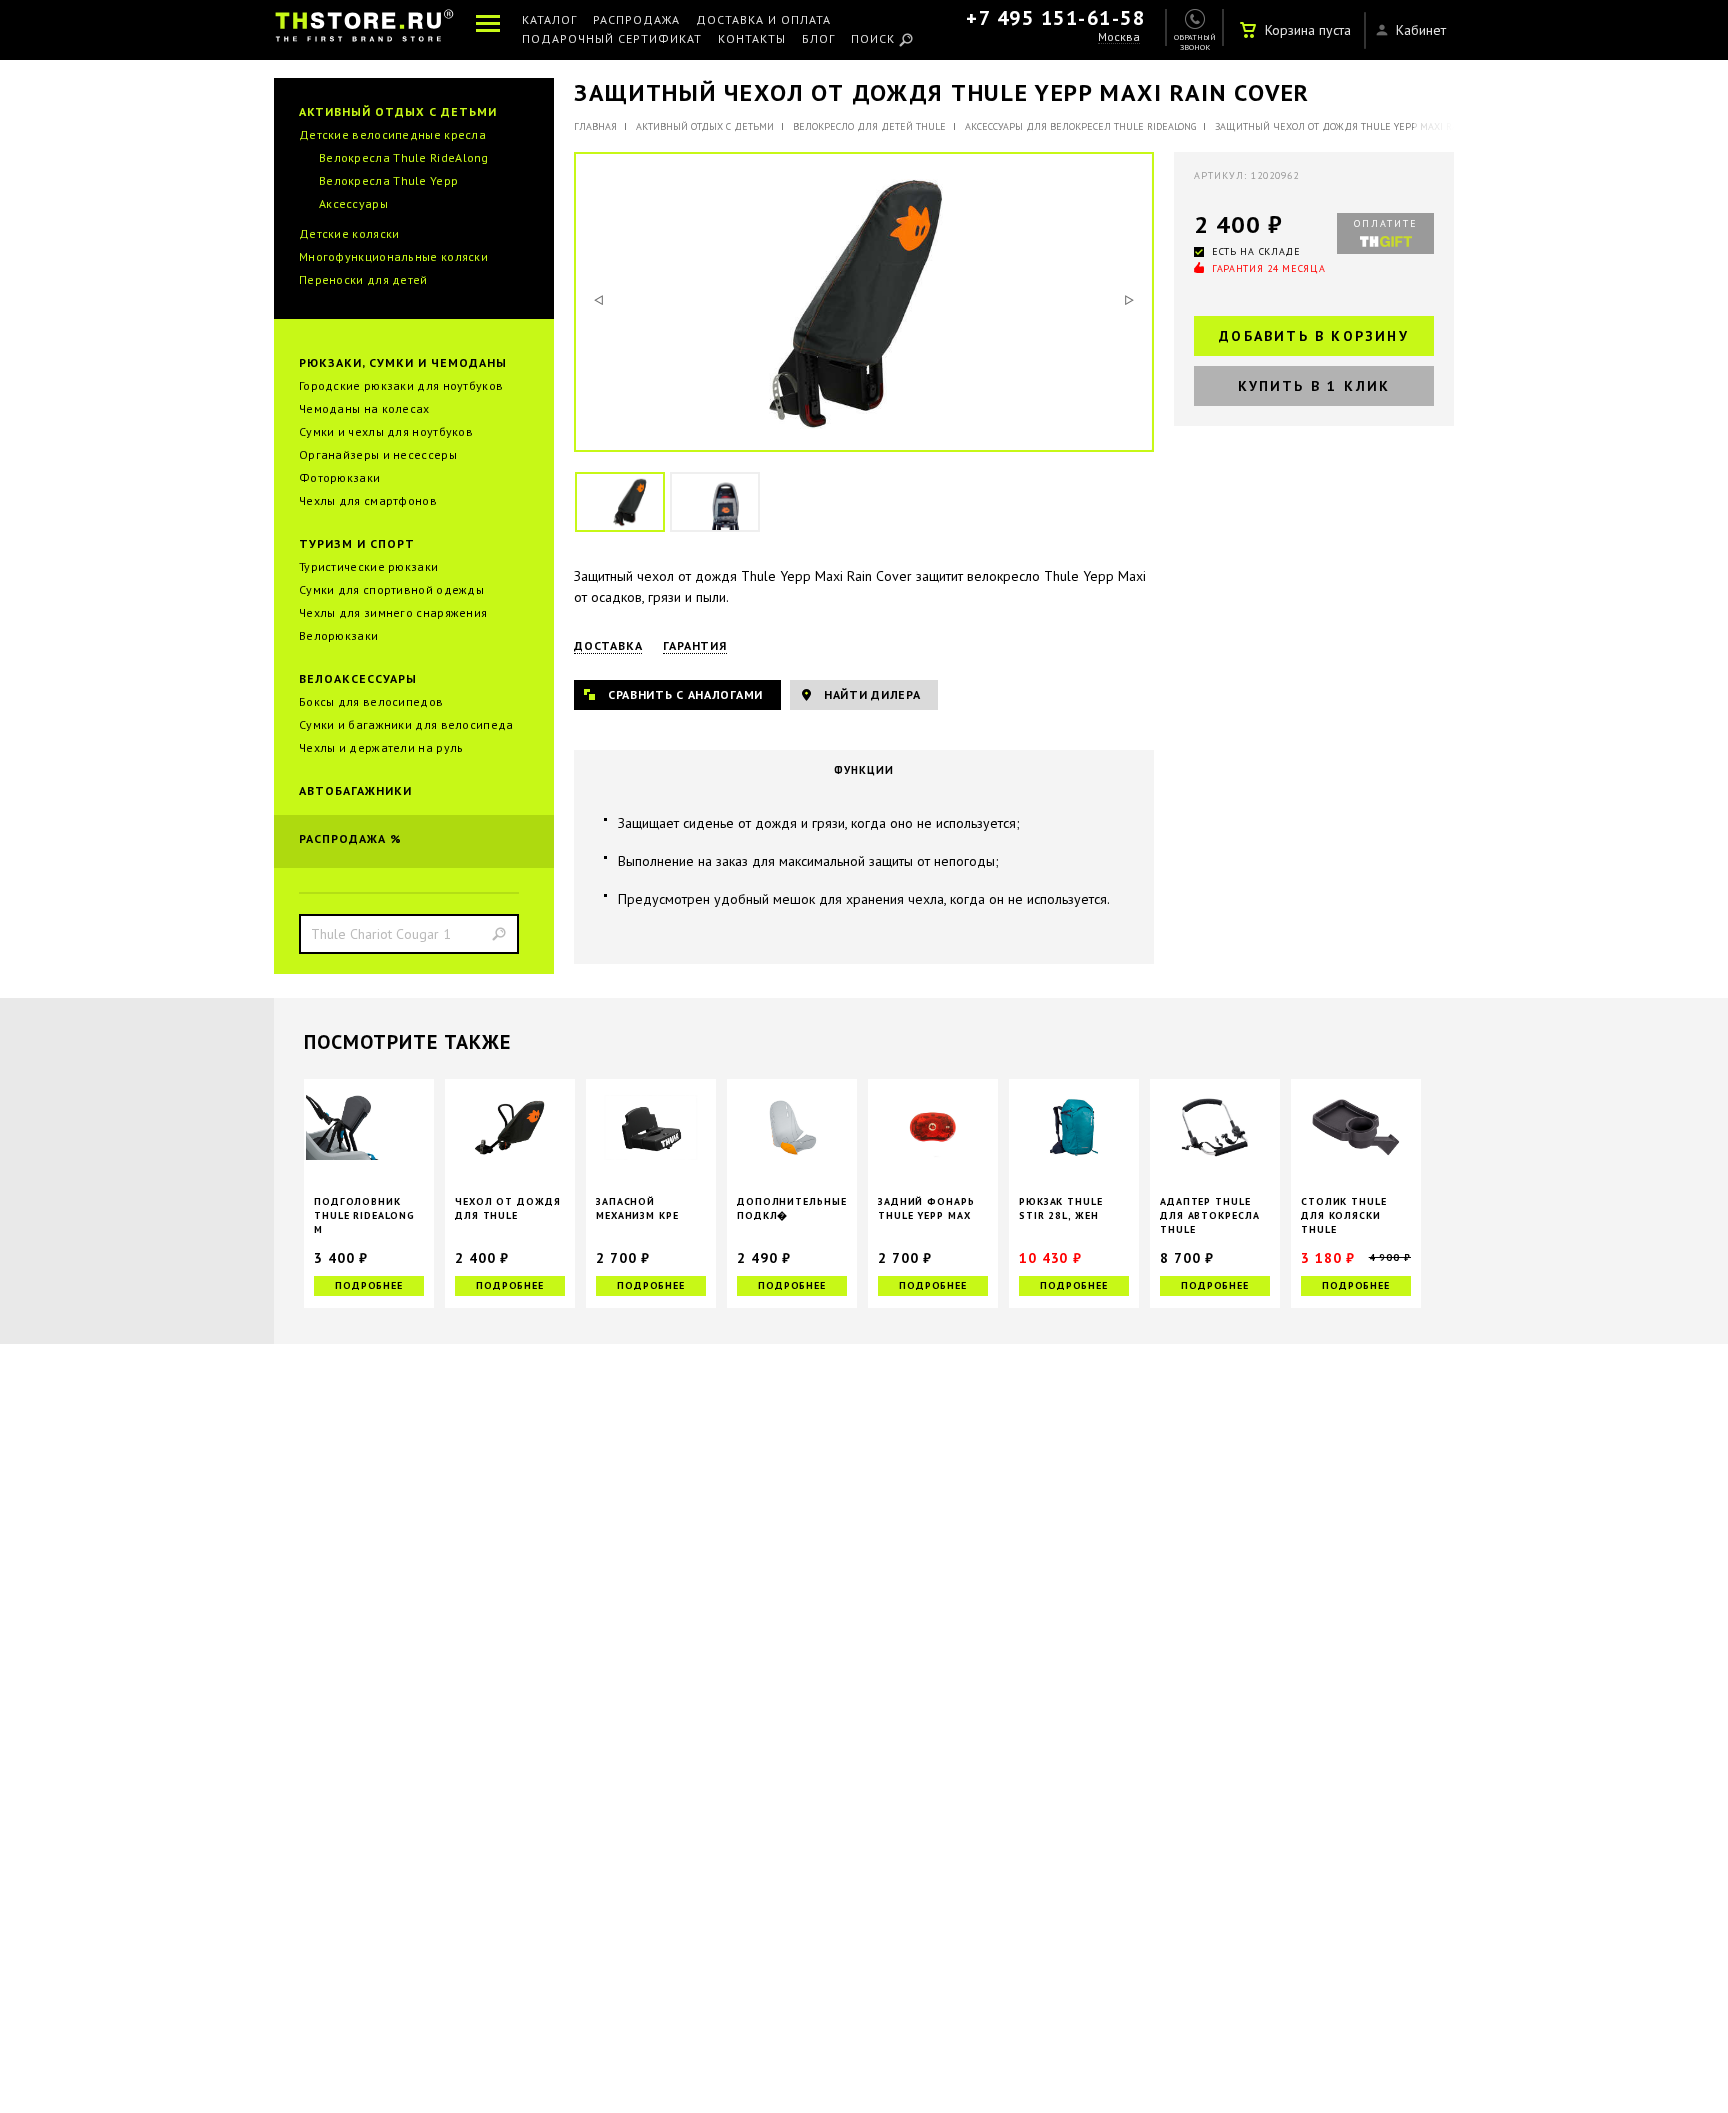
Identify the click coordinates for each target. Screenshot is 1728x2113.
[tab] (864, 770)
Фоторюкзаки (339, 477)
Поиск (873, 39)
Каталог (549, 20)
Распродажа (636, 20)
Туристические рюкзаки (368, 566)
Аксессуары (353, 203)
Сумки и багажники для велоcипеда (406, 724)
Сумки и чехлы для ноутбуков (386, 431)
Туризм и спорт (357, 543)
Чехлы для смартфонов (368, 500)
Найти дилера (872, 694)
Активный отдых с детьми (398, 111)
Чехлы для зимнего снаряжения (393, 612)
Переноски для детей (363, 279)
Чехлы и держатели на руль (381, 747)
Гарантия (694, 646)
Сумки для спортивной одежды (391, 589)
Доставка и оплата (763, 20)
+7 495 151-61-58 (1055, 18)
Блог (818, 39)
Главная (595, 126)
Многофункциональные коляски (393, 256)
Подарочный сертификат (612, 39)
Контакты (752, 39)
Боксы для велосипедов (371, 701)
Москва (1119, 37)
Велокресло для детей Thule (869, 126)
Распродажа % (350, 838)
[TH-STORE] (364, 29)
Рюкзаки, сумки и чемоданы (403, 362)
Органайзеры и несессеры (378, 454)
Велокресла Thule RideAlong (404, 157)
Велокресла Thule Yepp (388, 180)
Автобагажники (355, 790)
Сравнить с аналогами (685, 694)
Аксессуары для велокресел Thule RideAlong (1080, 126)
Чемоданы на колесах (364, 408)
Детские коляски (349, 233)
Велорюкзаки (338, 635)
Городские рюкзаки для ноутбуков (401, 385)
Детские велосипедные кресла (392, 134)
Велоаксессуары (358, 678)
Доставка (608, 646)
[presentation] (864, 770)
